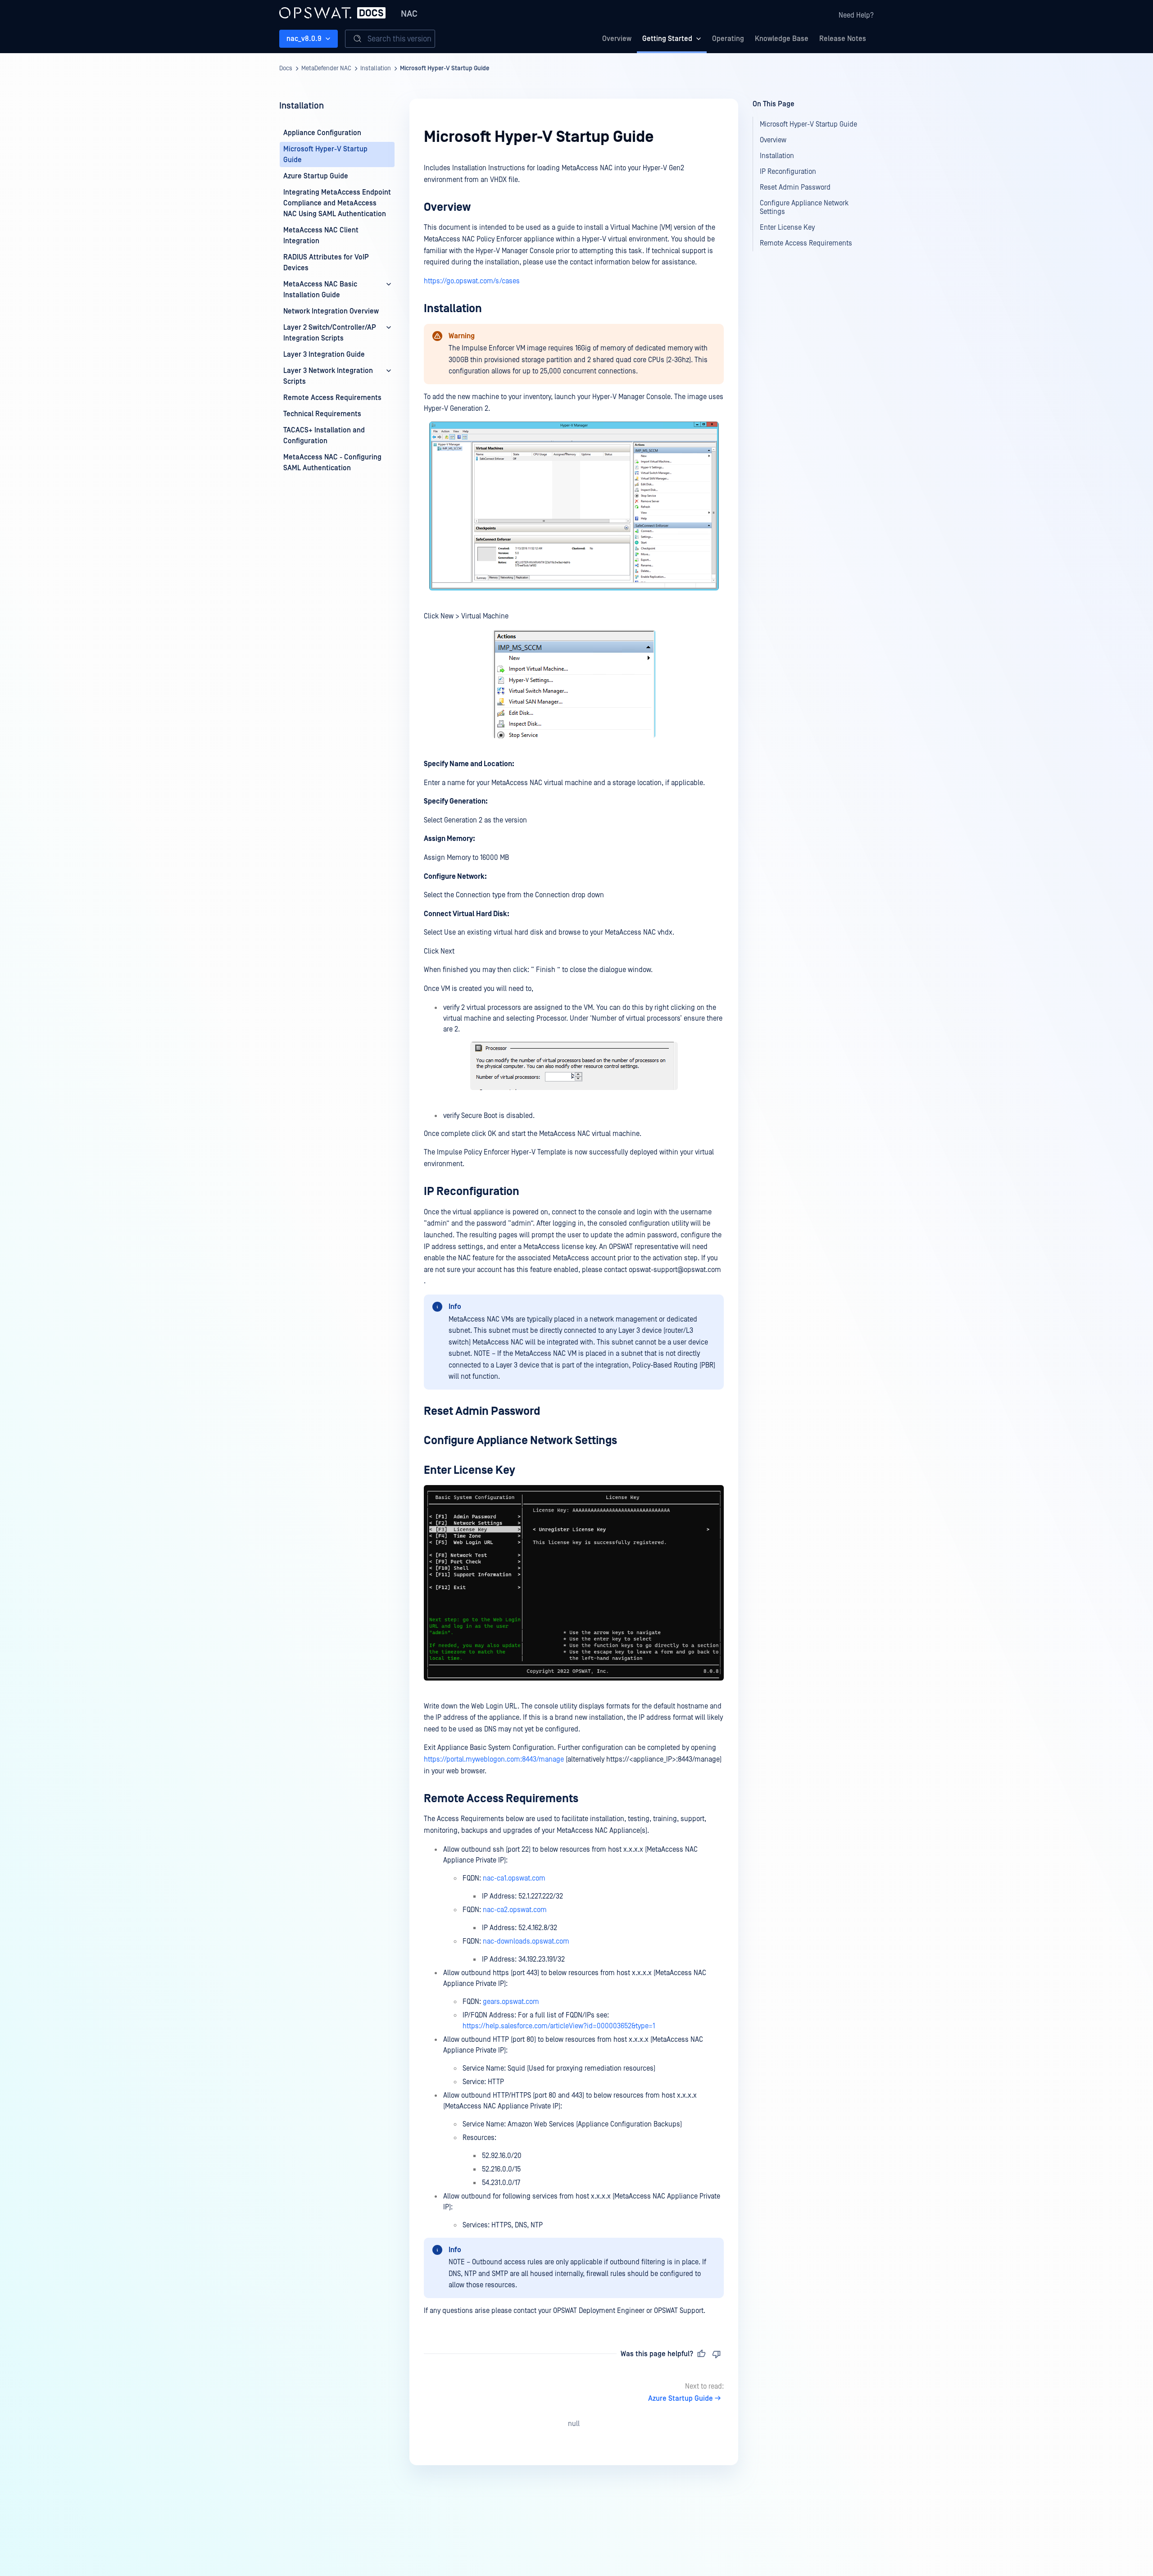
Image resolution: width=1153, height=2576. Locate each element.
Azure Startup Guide (681, 2399)
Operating (728, 39)
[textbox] (574, 1240)
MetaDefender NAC (326, 68)
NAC (409, 14)
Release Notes (843, 39)
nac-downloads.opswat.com (526, 1941)
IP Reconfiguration (472, 1192)
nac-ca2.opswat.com (515, 1910)
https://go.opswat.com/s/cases (472, 281)
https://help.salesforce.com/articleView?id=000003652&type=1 (559, 2026)
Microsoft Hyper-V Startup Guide (445, 68)
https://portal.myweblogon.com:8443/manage (494, 1759)
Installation (376, 68)
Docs (286, 68)
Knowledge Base (782, 39)
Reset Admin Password (482, 1411)
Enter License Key (470, 1470)
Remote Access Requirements (501, 1799)
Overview (617, 39)
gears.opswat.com (511, 2002)
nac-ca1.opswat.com (514, 1878)
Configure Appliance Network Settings (520, 1441)
